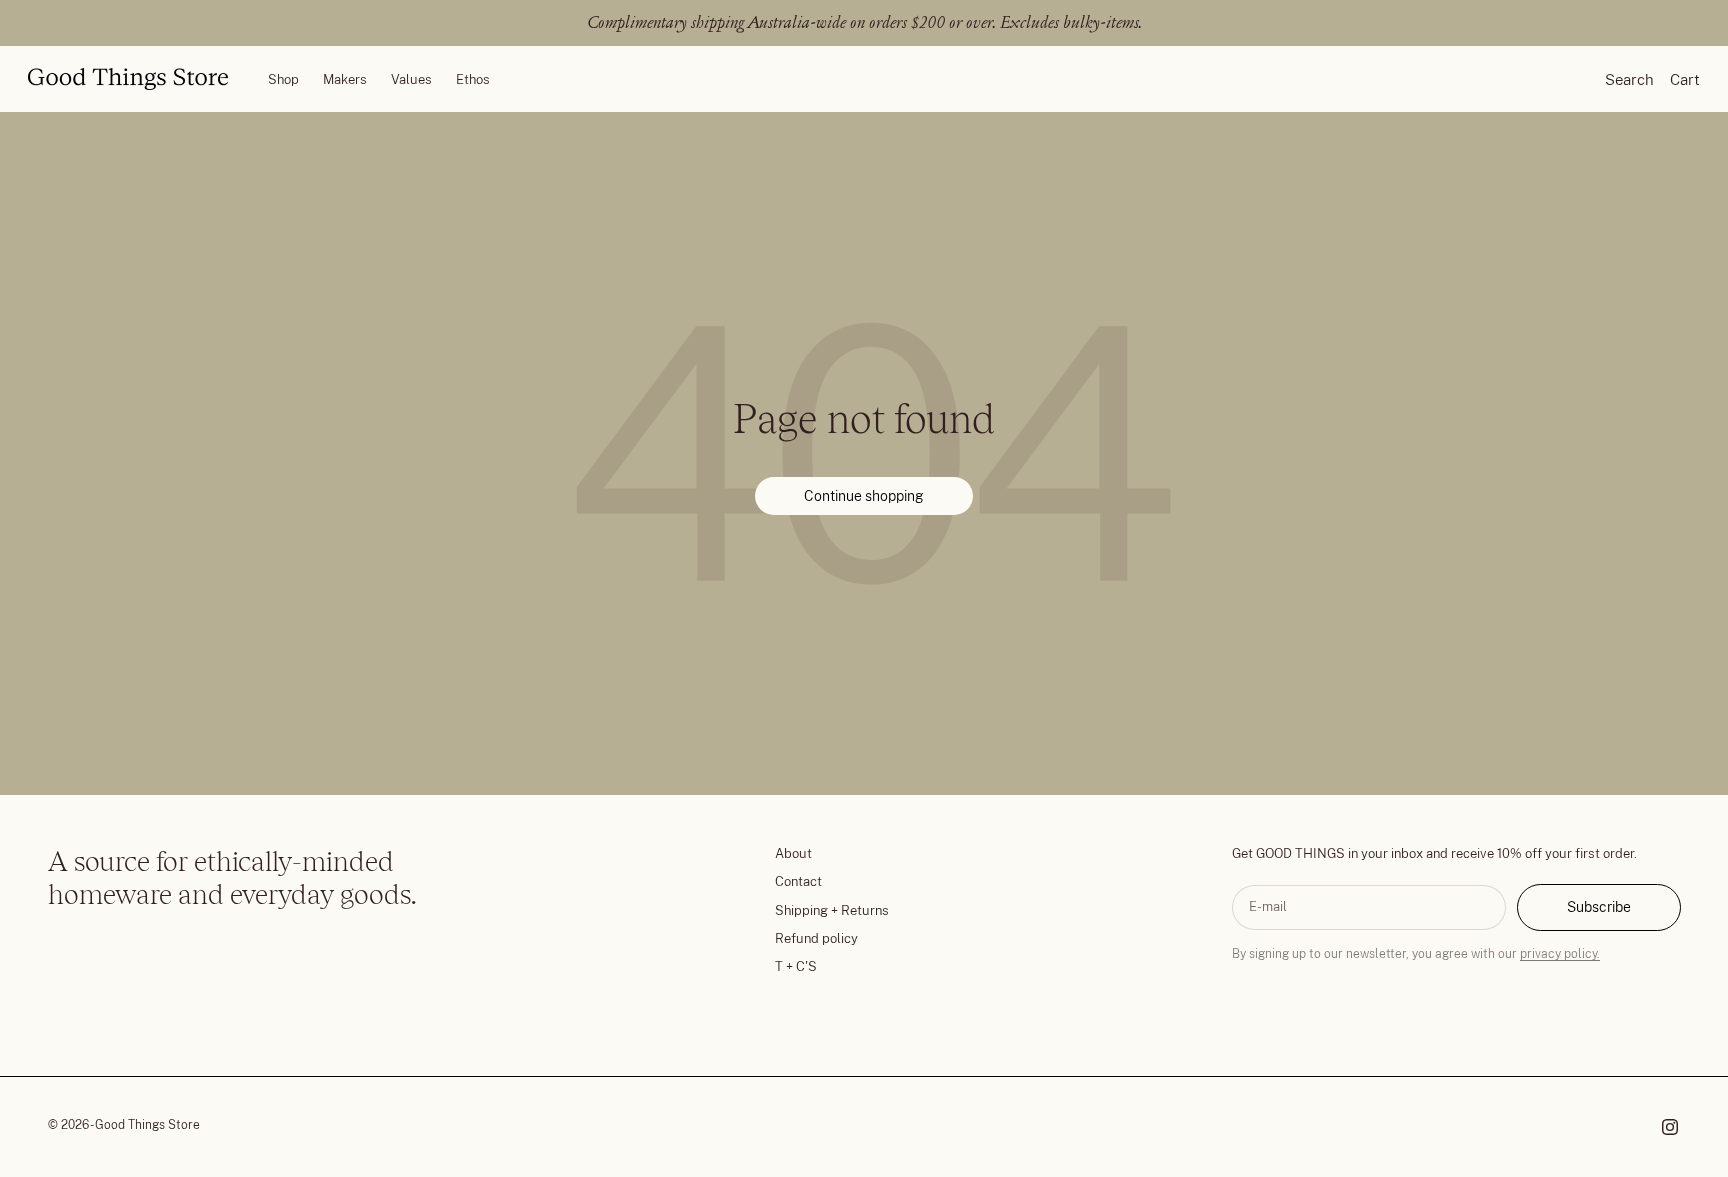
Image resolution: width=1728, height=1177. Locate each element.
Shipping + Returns (832, 910)
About (793, 853)
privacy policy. (1560, 954)
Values (411, 78)
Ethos (473, 78)
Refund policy (816, 938)
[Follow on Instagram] (1670, 1127)
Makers (345, 78)
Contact (798, 881)
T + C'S (796, 966)
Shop (283, 78)
